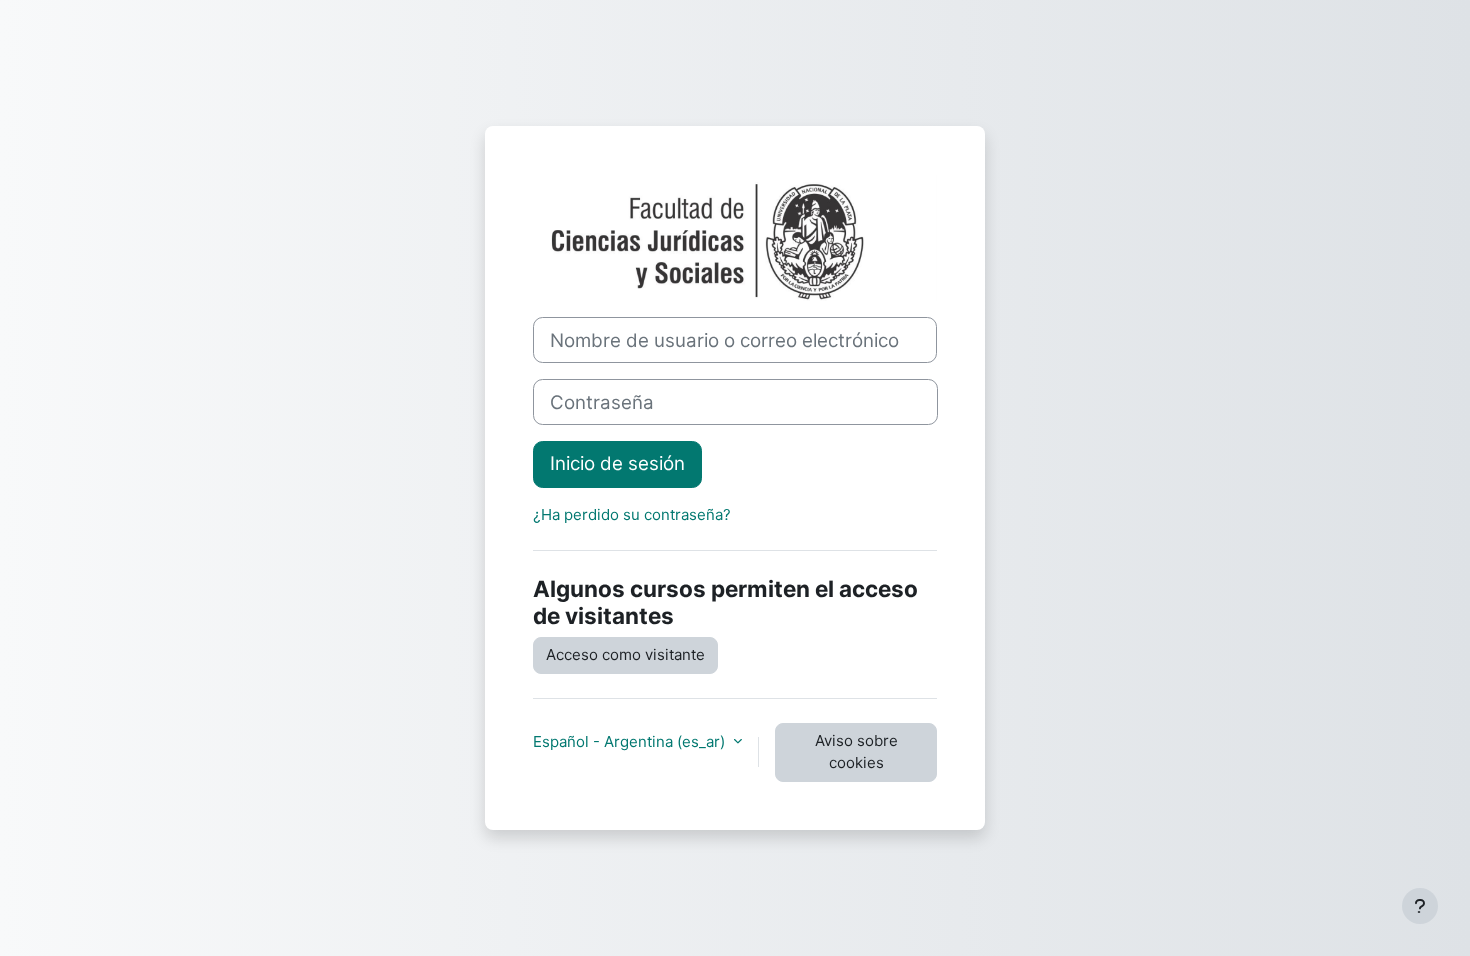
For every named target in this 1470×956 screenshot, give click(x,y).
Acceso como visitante (625, 654)
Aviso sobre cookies (856, 752)
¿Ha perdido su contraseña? (632, 514)
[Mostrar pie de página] (1420, 906)
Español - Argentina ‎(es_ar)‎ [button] (631, 741)
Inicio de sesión (617, 463)
